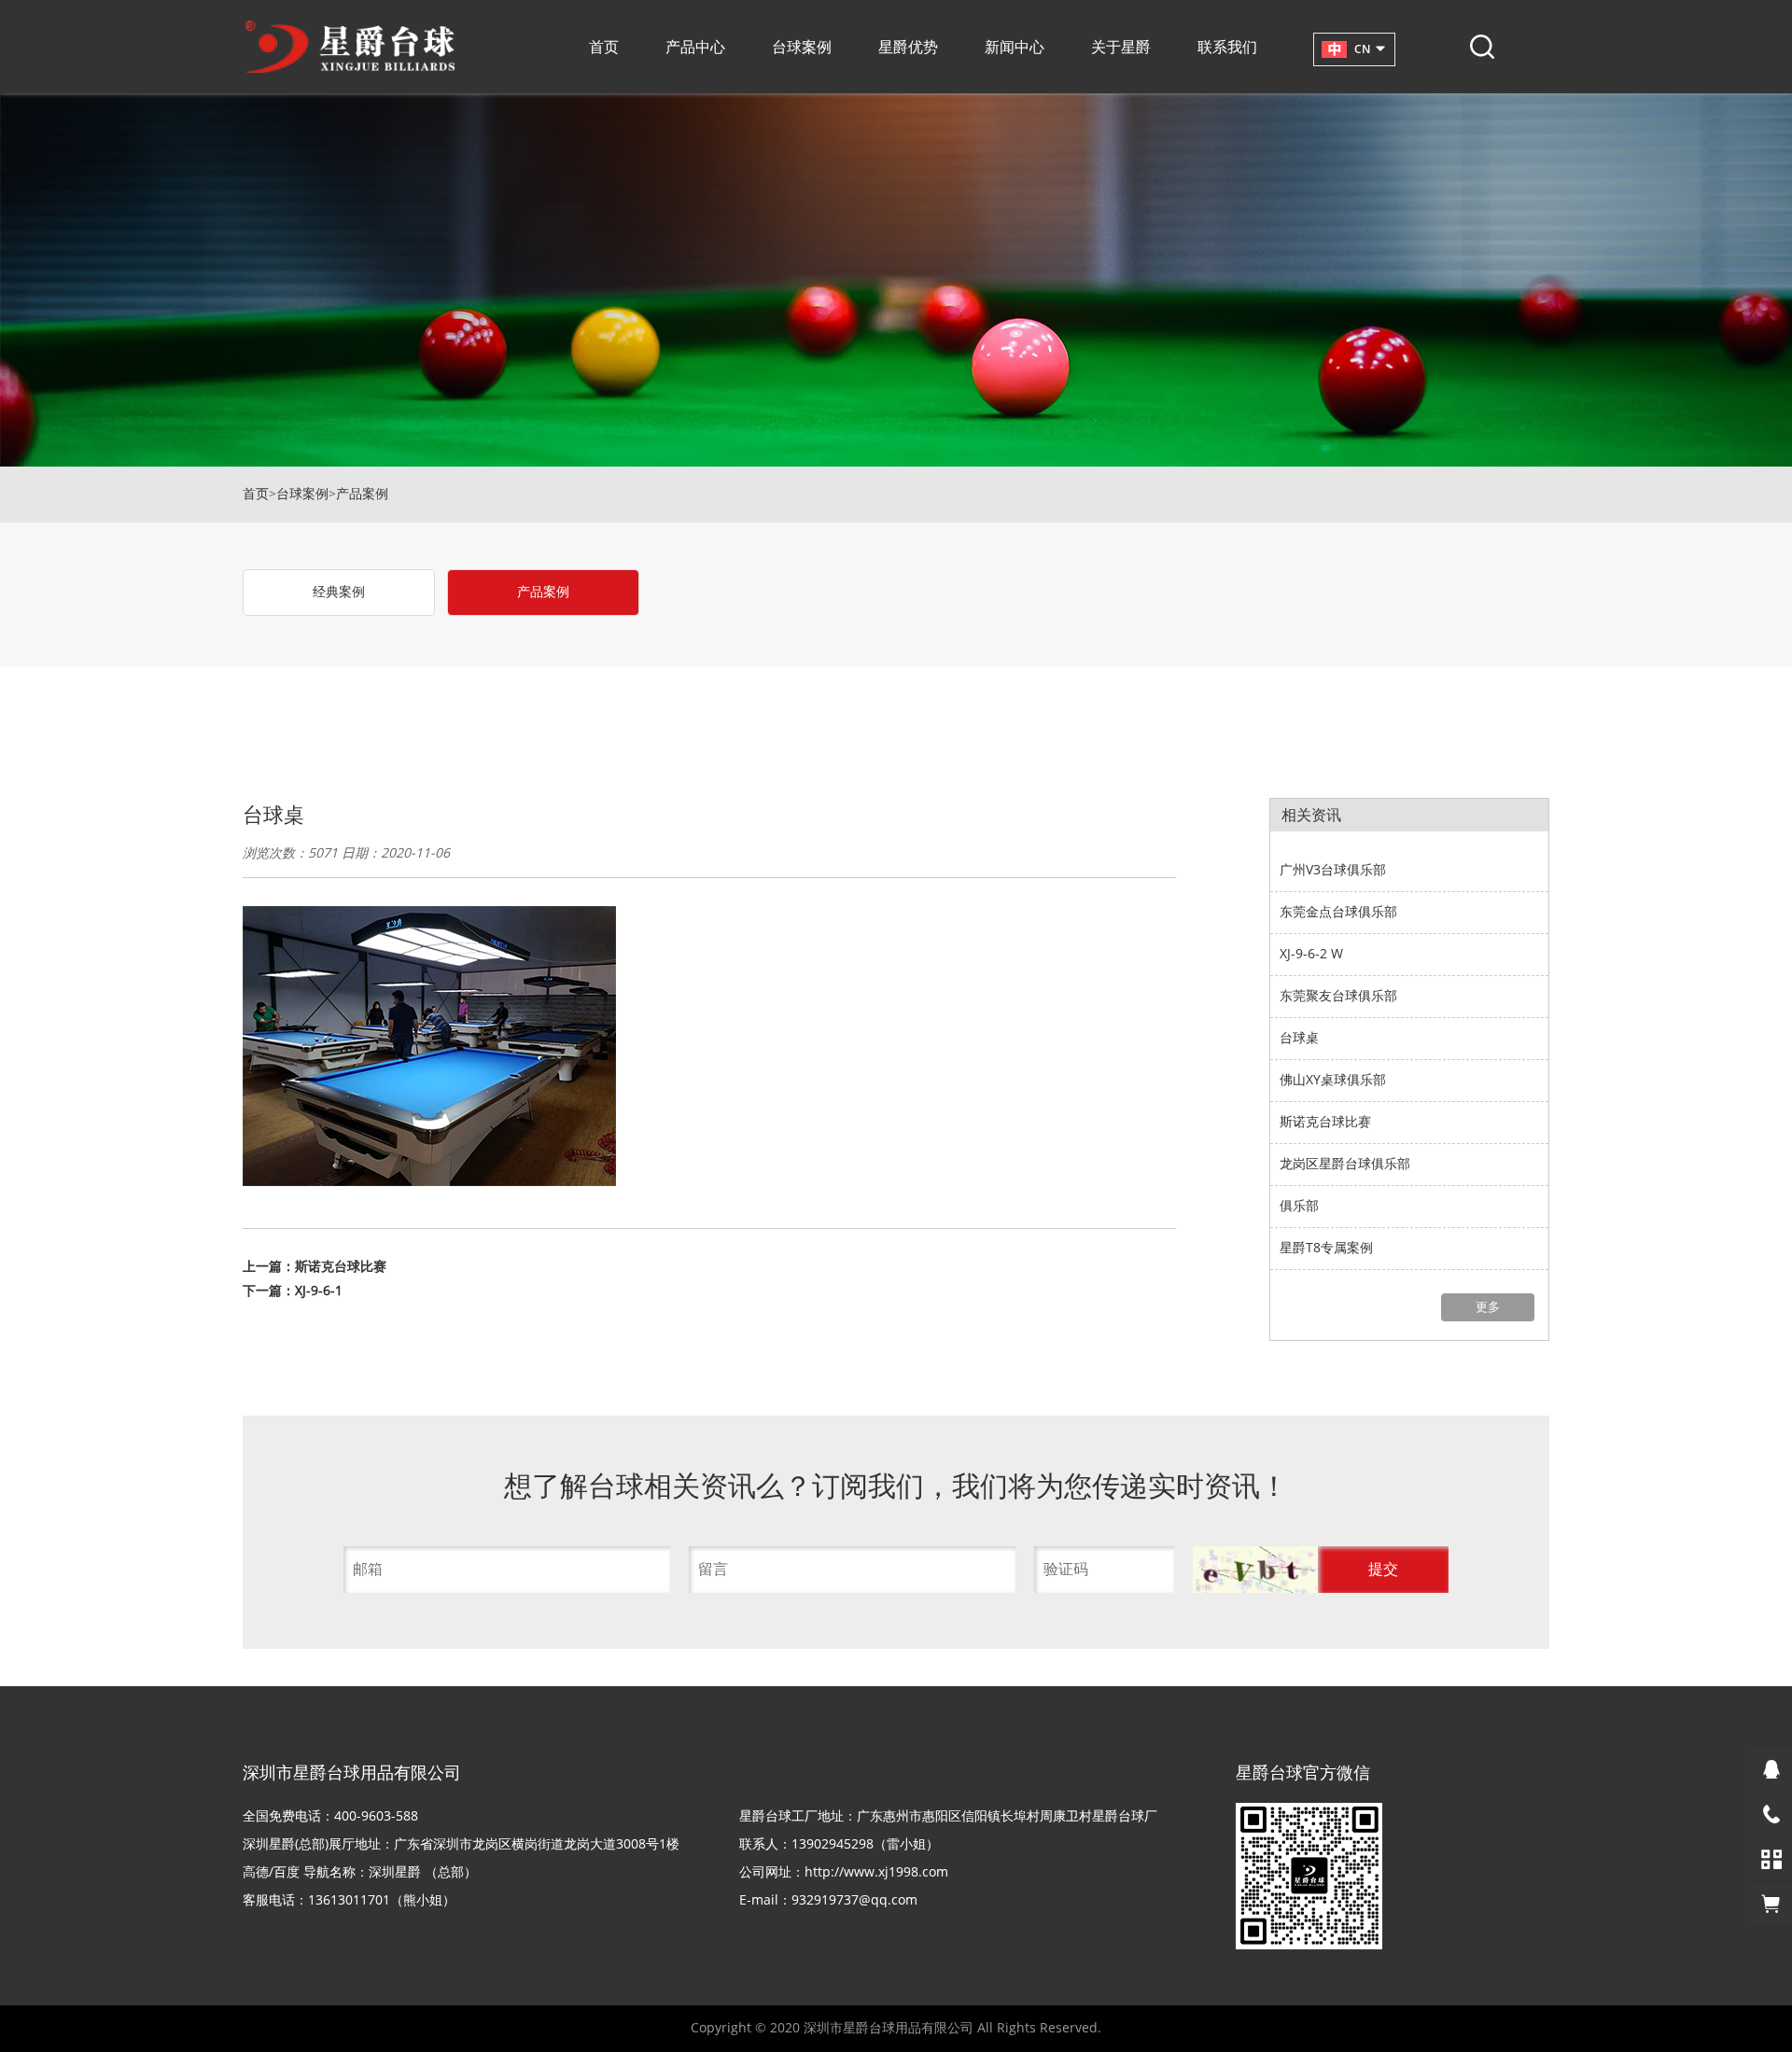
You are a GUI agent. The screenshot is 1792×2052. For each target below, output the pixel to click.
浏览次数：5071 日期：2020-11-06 (346, 853)
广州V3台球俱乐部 (1333, 870)
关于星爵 (1121, 47)
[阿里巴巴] (1771, 1904)
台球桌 (1299, 1038)
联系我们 (1227, 47)
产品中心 (695, 47)
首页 (604, 47)
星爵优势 (908, 47)
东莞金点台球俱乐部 (1338, 912)
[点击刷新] (1255, 1570)
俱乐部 (1299, 1206)
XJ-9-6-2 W (1311, 954)
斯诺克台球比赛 (341, 1267)
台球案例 (802, 47)
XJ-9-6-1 (319, 1291)
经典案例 (339, 592)
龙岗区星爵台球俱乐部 (1345, 1164)
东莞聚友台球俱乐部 (1338, 996)
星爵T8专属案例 (1326, 1248)
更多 (1488, 1307)
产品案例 (362, 494)
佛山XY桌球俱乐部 (1333, 1080)
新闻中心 (1015, 47)
